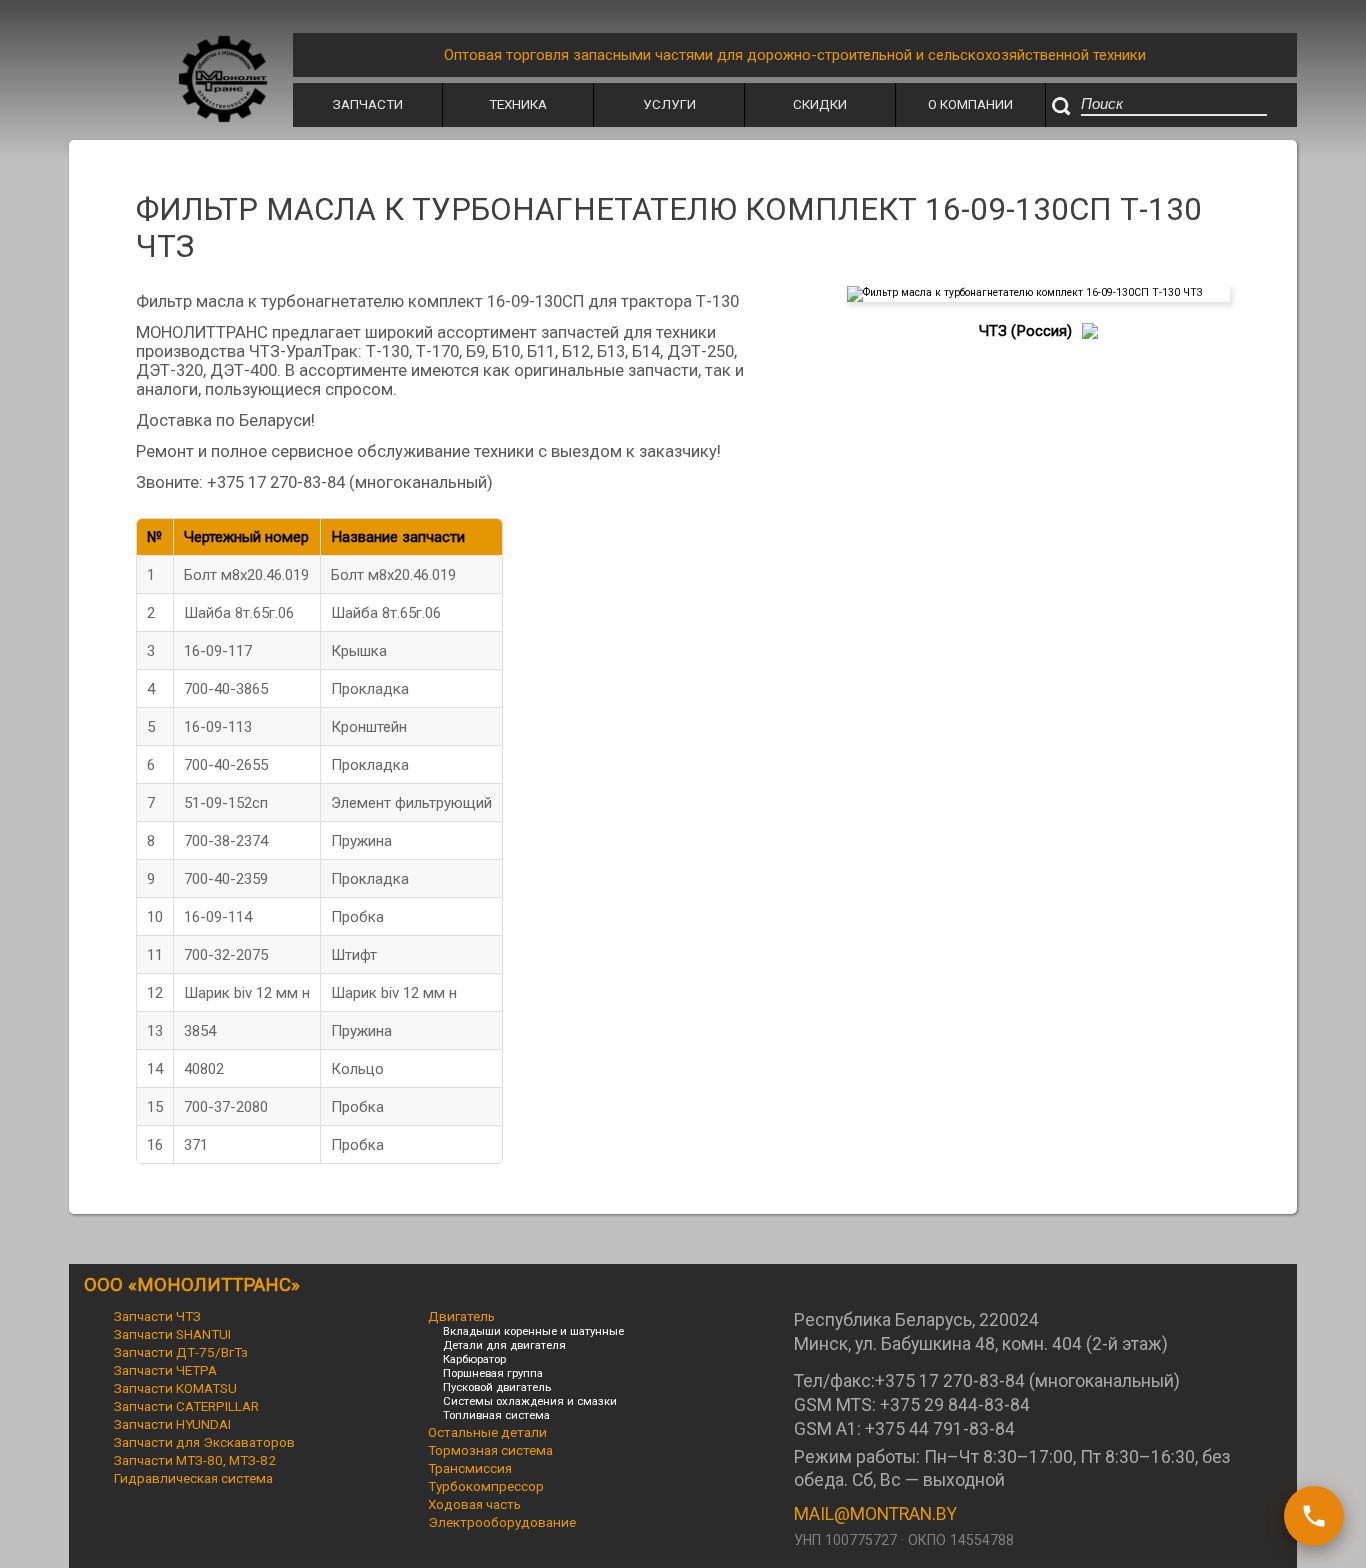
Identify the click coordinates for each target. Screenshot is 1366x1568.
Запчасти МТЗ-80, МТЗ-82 (195, 1460)
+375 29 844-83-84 (955, 1405)
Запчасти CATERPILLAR (186, 1406)
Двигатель (461, 1316)
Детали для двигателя (504, 1345)
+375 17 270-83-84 (950, 1381)
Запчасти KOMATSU (175, 1388)
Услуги (669, 104)
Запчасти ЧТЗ (157, 1316)
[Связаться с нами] (1314, 1516)
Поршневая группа (493, 1373)
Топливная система (496, 1415)
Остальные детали (487, 1432)
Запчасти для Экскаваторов (204, 1442)
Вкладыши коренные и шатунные (533, 1331)
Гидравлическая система (193, 1478)
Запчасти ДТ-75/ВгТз (181, 1352)
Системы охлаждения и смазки (530, 1401)
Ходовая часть (474, 1504)
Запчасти (368, 104)
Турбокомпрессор (486, 1486)
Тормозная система (490, 1450)
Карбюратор (474, 1359)
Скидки (820, 104)
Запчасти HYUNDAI (172, 1424)
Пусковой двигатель (497, 1387)
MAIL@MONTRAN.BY (875, 1514)
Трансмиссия (470, 1468)
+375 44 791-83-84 (940, 1429)
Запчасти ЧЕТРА (165, 1370)
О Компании (970, 104)
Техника (518, 104)
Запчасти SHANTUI (172, 1334)
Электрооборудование (502, 1522)
